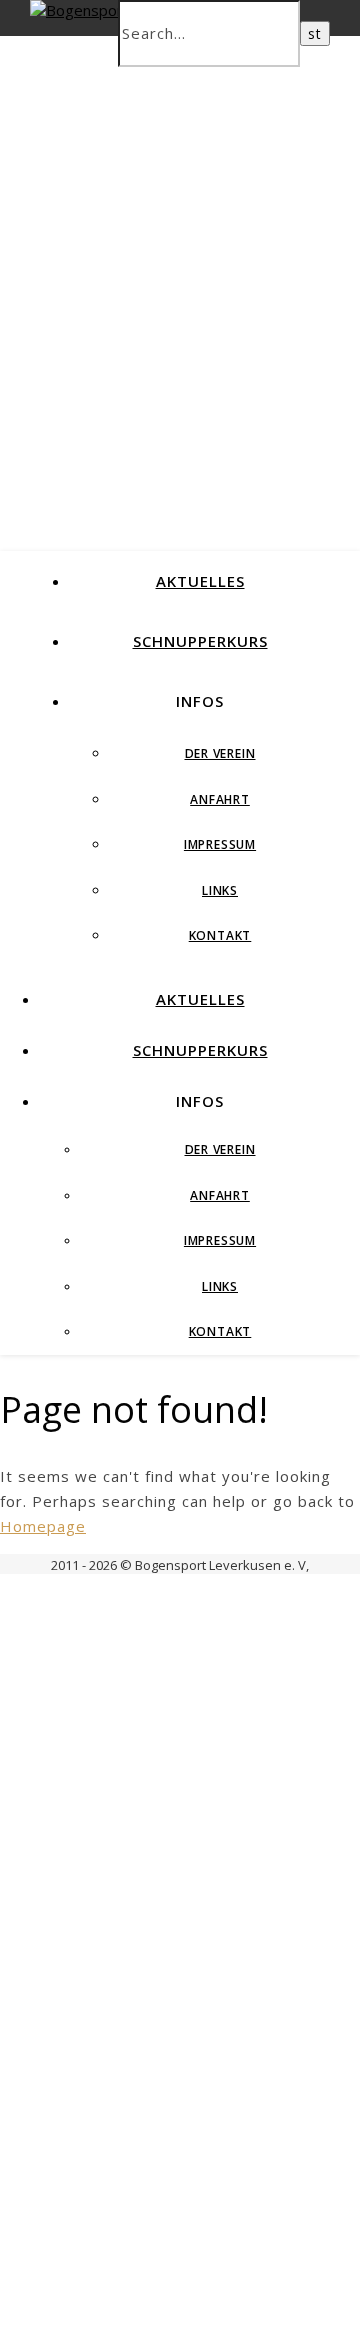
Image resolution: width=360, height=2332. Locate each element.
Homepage (43, 1526)
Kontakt (220, 935)
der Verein (220, 753)
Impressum (220, 844)
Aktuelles (200, 581)
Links (220, 890)
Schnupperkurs (200, 641)
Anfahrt (220, 799)
